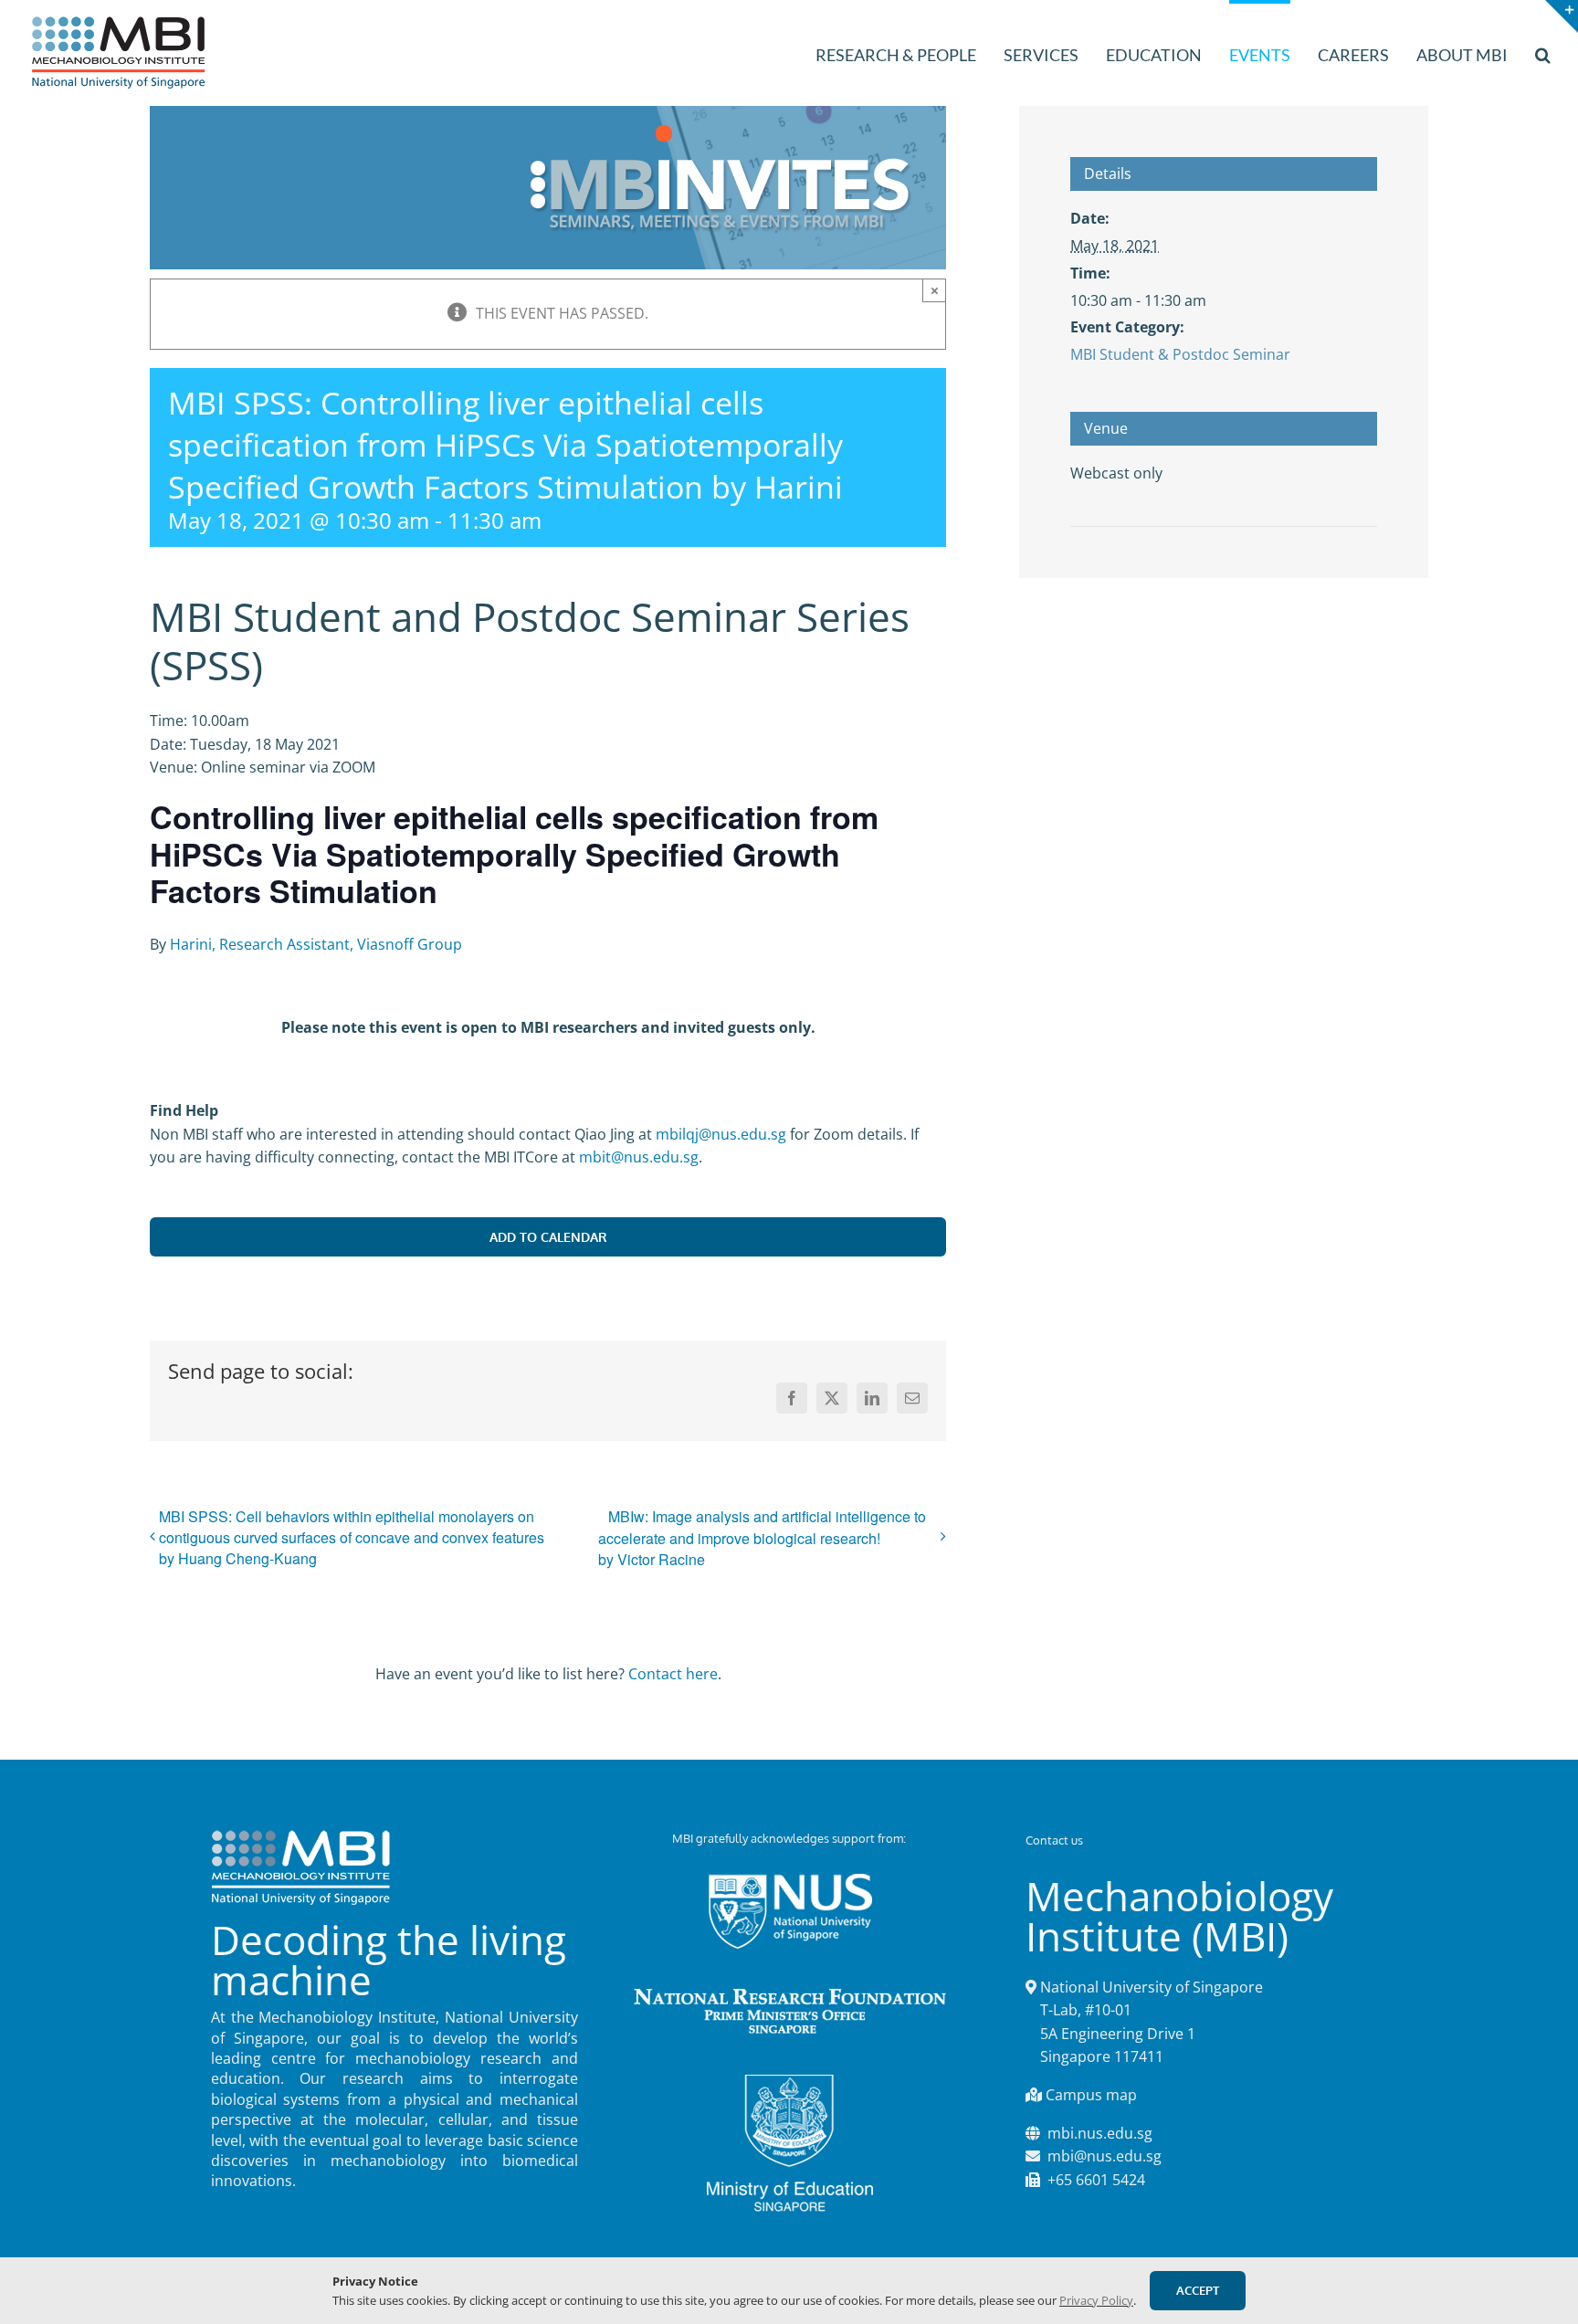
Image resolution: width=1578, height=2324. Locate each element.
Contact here (673, 1674)
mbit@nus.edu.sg (639, 1157)
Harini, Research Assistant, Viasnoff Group (316, 944)
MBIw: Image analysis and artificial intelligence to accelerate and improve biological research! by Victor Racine (762, 1538)
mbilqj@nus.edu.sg (721, 1134)
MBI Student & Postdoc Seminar (1180, 354)
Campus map (1091, 2095)
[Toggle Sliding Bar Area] (1562, 16)
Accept (1198, 2290)
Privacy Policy (1096, 2300)
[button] (1543, 53)
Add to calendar (548, 1237)
